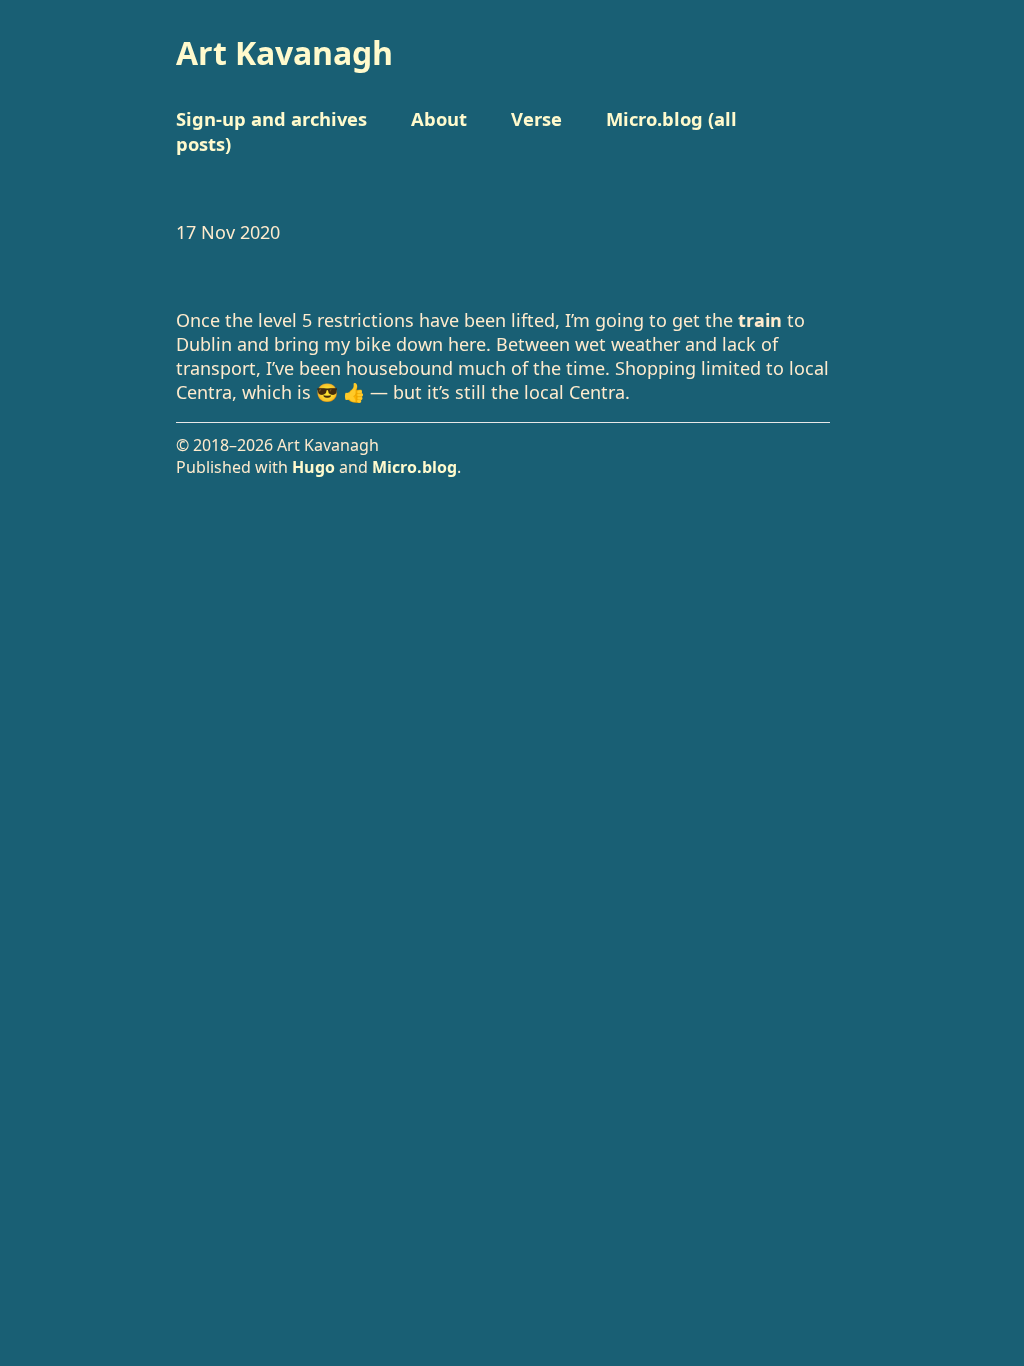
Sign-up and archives (271, 118)
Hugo (313, 467)
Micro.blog (414, 467)
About (439, 118)
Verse (536, 118)
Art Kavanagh (284, 52)
